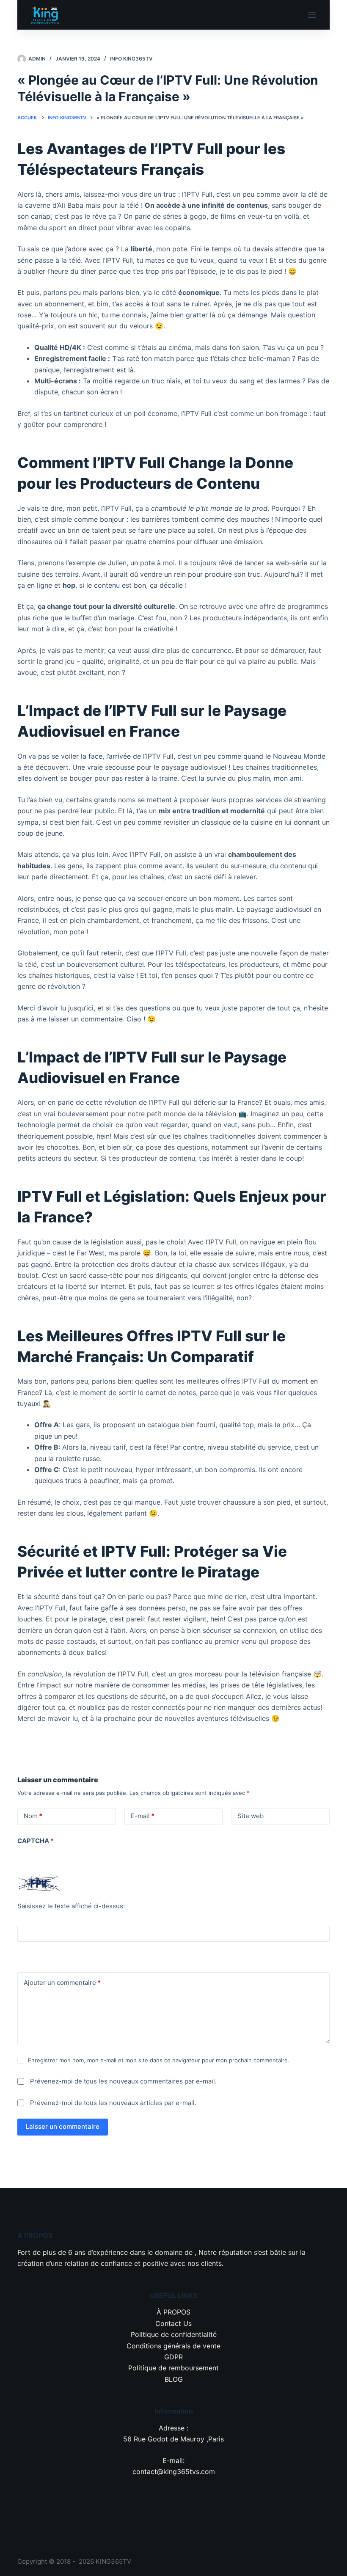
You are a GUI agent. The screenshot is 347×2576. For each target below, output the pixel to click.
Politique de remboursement (173, 2368)
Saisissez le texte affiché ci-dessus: (71, 1906)
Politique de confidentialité (174, 2334)
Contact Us (173, 2323)
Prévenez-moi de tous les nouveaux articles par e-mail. (113, 2103)
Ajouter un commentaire (62, 1983)
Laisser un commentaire (63, 2126)
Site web (251, 1816)
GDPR (173, 2357)
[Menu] (312, 15)
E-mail (143, 1816)
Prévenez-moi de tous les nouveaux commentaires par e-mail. (123, 2081)
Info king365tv (131, 59)
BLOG (174, 2379)
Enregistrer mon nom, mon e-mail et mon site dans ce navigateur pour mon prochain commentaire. (159, 2060)
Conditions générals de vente (173, 2346)
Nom (33, 1816)
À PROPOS (173, 2312)
